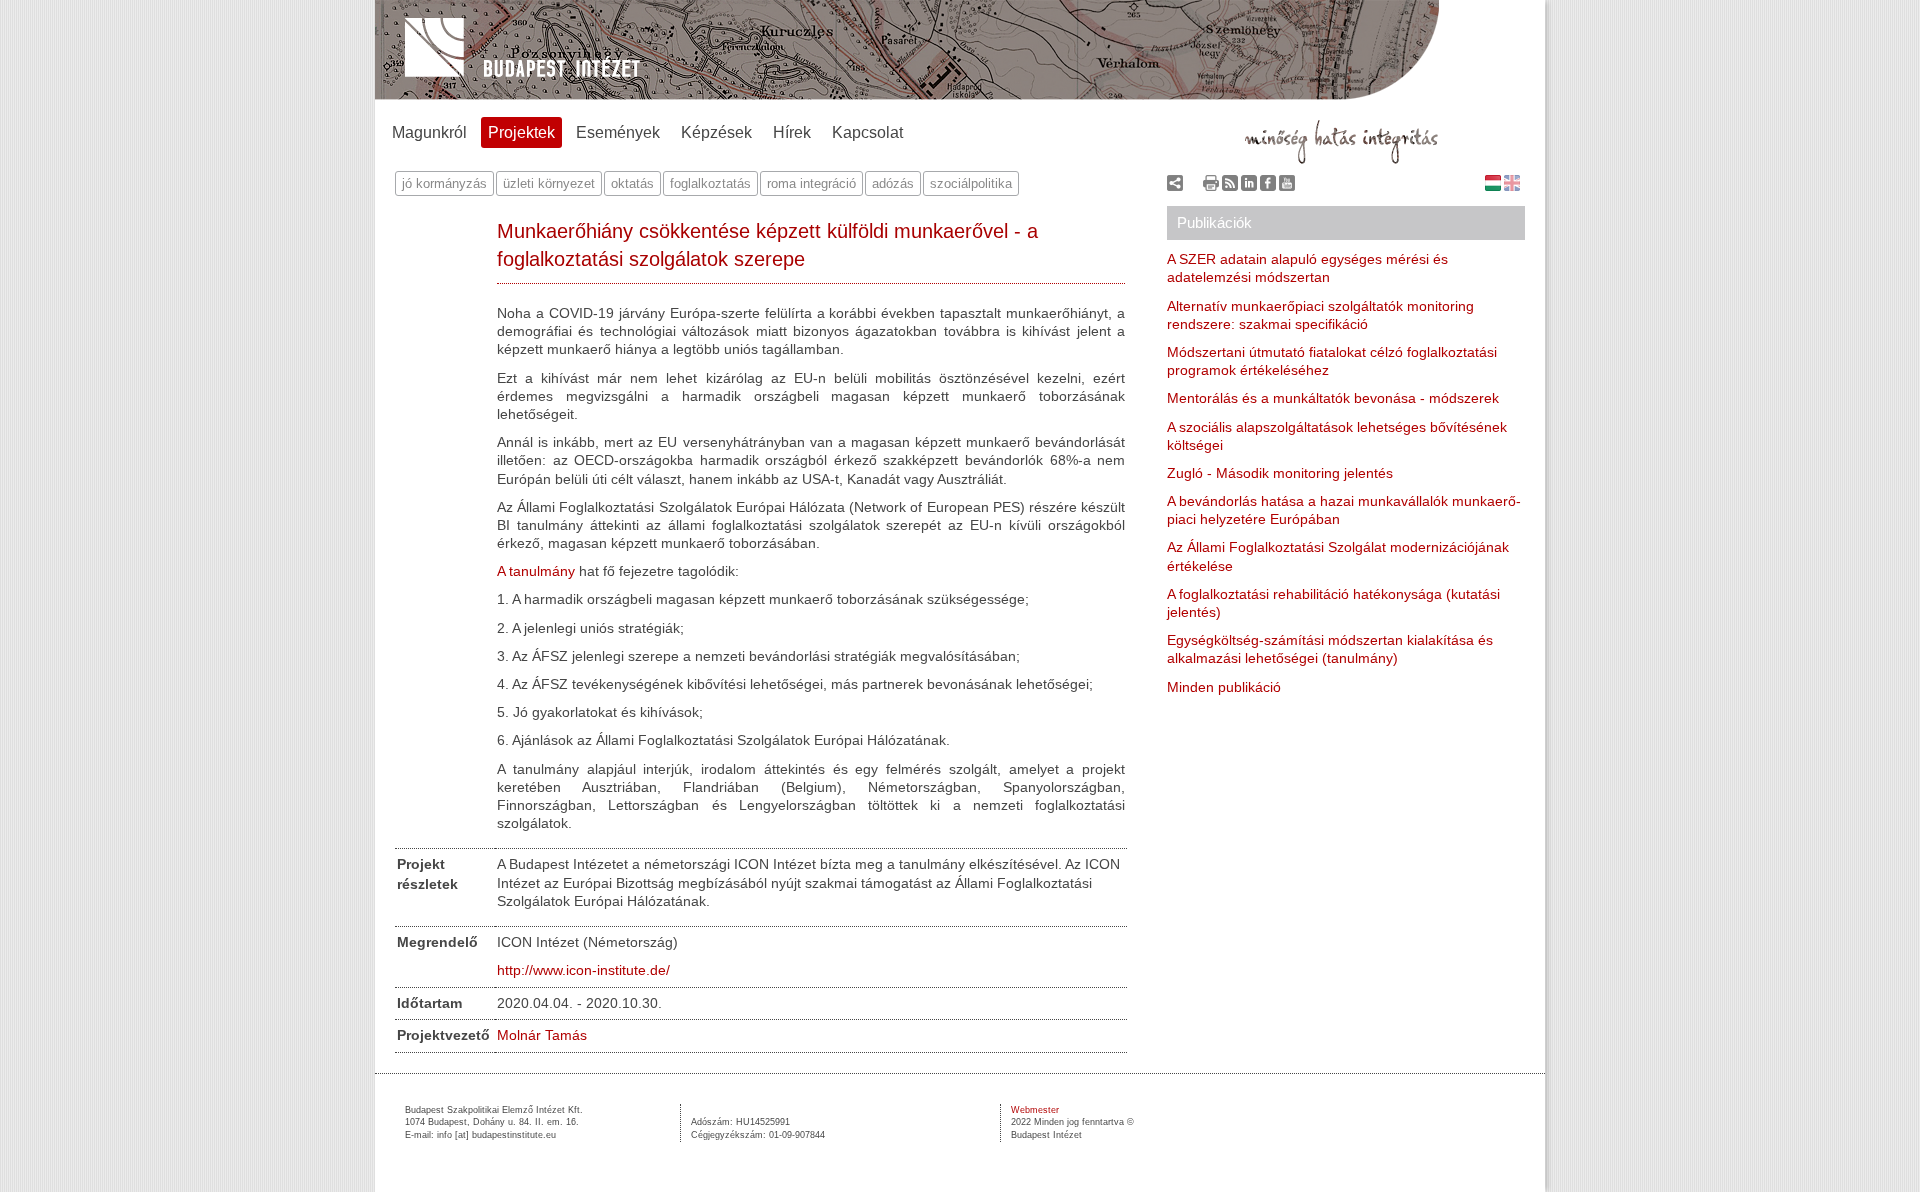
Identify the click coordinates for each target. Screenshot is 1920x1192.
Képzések (716, 132)
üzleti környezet (549, 183)
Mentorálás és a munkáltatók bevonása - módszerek (1333, 398)
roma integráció (811, 183)
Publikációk (1214, 222)
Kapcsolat (867, 132)
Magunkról (429, 132)
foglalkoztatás (710, 183)
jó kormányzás (444, 183)
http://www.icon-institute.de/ (583, 970)
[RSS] (1230, 187)
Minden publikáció (1224, 687)
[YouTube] (1287, 187)
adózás (893, 183)
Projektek (521, 132)
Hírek (792, 132)
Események (618, 132)
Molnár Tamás (542, 1035)
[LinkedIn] (1249, 187)
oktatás (632, 183)
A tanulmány (536, 571)
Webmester (1035, 1110)
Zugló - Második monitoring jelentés (1280, 473)
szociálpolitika (971, 183)
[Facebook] (1268, 187)
